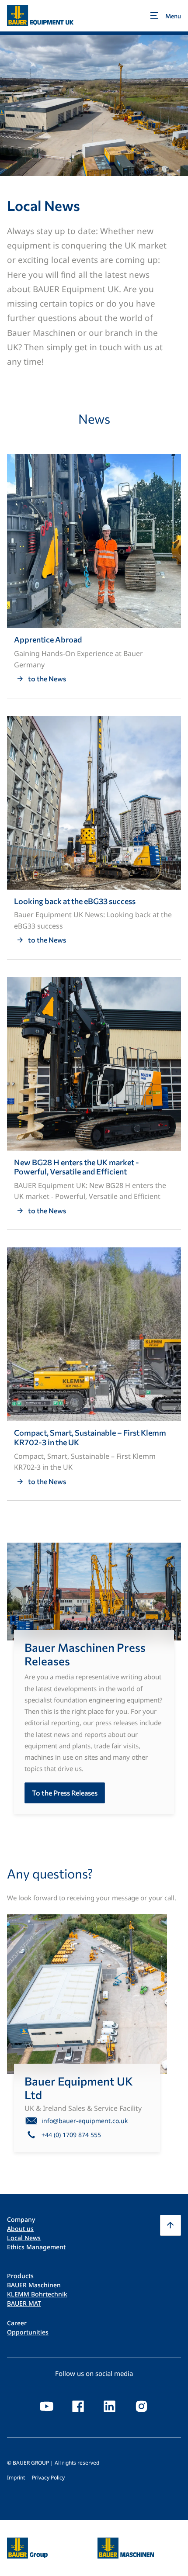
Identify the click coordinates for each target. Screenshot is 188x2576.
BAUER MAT (24, 2303)
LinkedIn (110, 2406)
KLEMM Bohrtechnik (37, 2294)
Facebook (78, 2406)
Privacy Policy (48, 2478)
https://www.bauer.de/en (27, 2543)
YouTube (47, 2406)
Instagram (141, 2406)
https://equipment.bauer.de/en (126, 2543)
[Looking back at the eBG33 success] (94, 837)
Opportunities (28, 2332)
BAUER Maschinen (34, 2285)
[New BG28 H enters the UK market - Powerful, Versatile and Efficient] (94, 1103)
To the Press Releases (65, 1793)
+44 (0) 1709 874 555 (71, 2135)
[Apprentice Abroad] (94, 576)
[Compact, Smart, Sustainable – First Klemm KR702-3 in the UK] (94, 1374)
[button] (171, 2225)
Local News (24, 2238)
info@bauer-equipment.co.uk (85, 2121)
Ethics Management (36, 2247)
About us (20, 2229)
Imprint (16, 2478)
